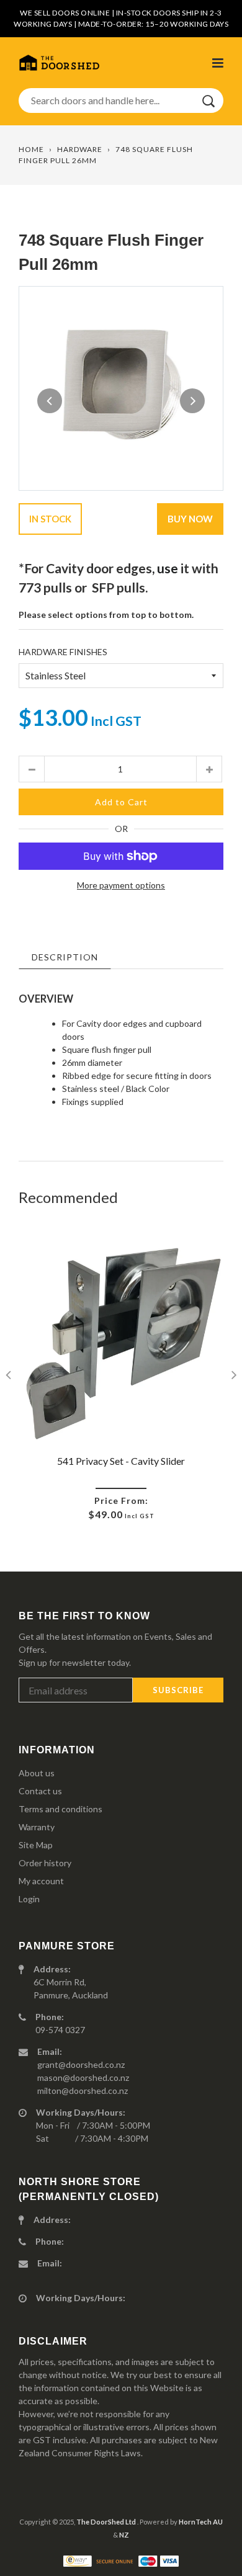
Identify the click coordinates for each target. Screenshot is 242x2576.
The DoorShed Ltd (107, 2522)
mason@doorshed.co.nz (83, 2077)
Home (31, 149)
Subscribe (178, 1690)
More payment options (121, 885)
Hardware (80, 149)
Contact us (40, 1791)
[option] (121, 388)
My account (41, 1881)
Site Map (36, 1845)
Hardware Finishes (63, 652)
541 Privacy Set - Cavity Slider (121, 1461)
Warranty (37, 1827)
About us (37, 1773)
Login (29, 1899)
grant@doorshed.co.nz (81, 2064)
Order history (45, 1863)
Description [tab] (65, 957)
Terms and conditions (60, 1809)
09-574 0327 (60, 2030)
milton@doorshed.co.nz (83, 2091)
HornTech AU (201, 2522)
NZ (124, 2535)
